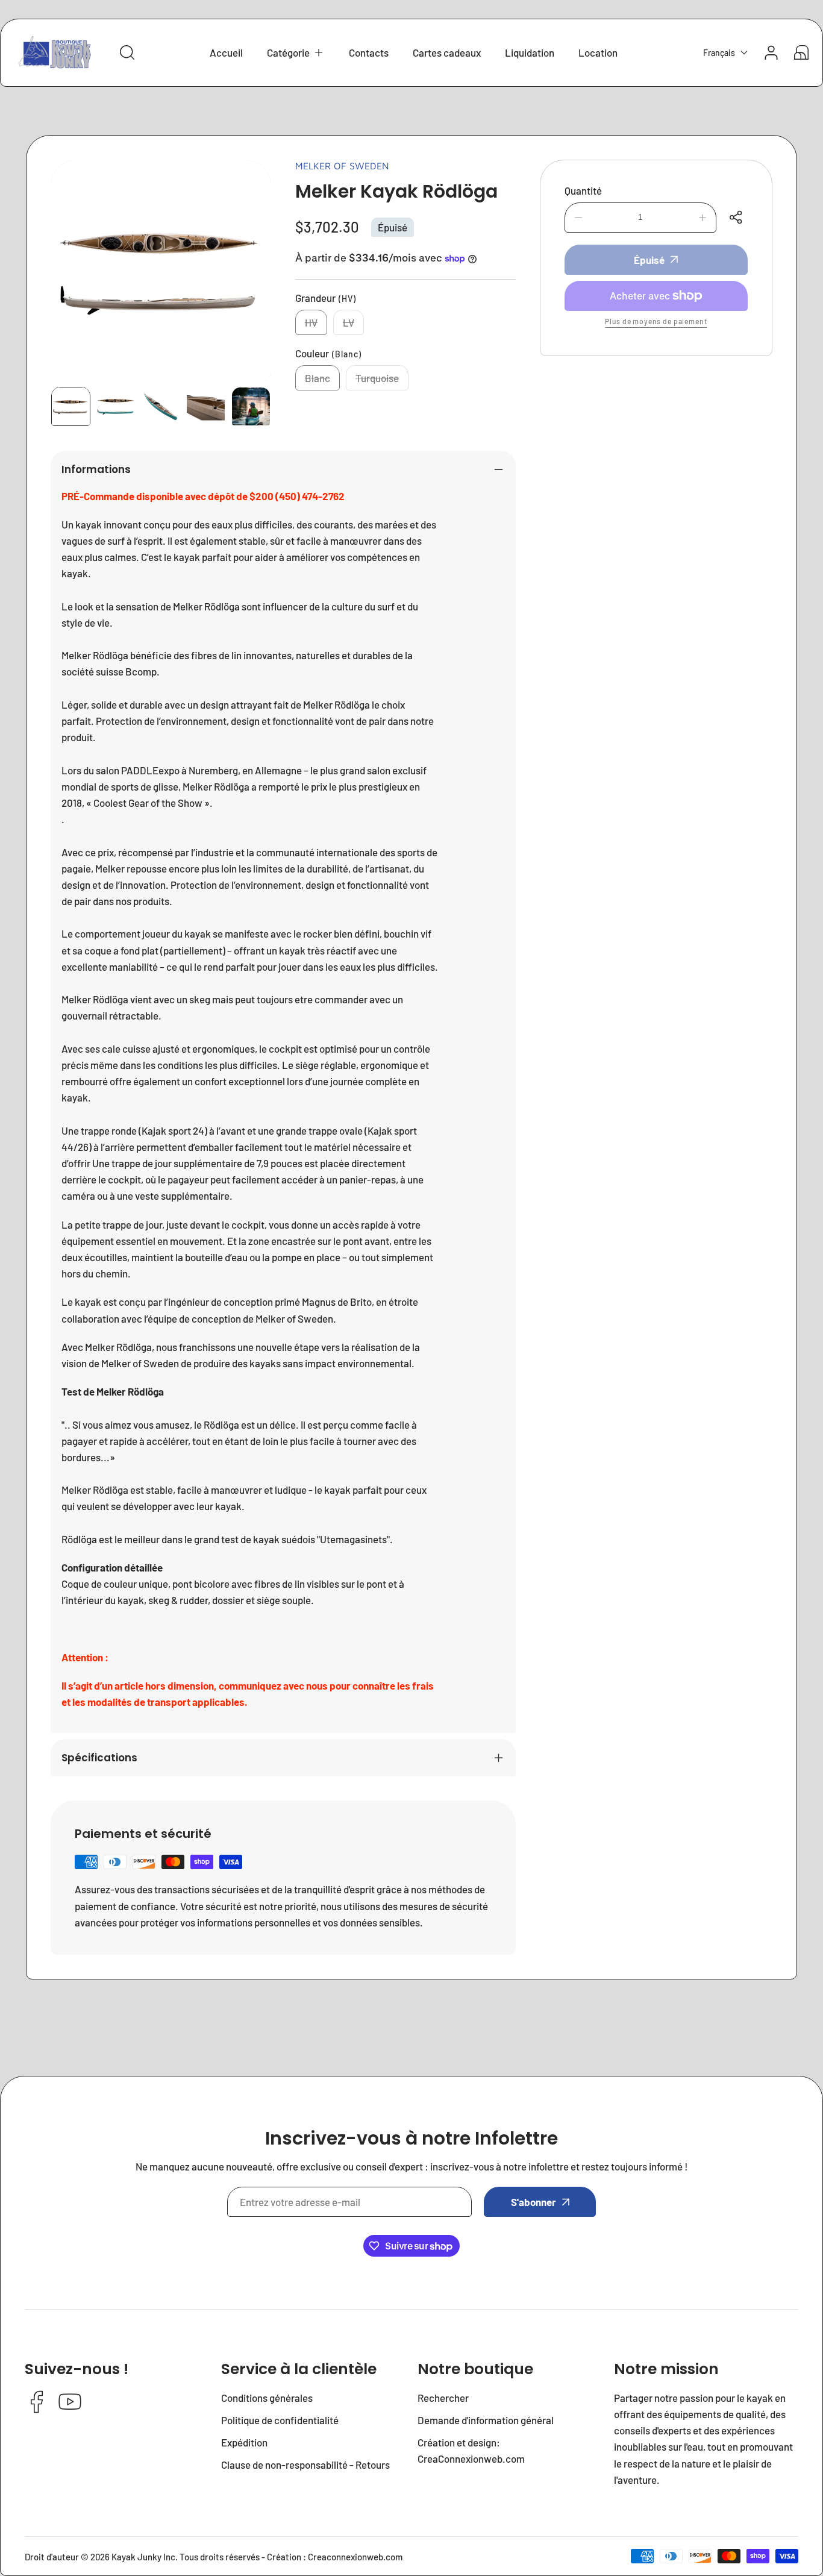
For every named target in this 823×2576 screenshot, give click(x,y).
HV (316, 326)
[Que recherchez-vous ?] (127, 52)
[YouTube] (70, 2403)
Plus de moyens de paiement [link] (656, 321)
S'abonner (534, 2202)
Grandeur (326, 298)
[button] (296, 53)
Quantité (583, 190)
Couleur (328, 353)
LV (353, 326)
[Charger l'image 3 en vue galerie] (161, 406)
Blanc (322, 381)
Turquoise (382, 381)
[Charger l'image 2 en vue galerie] (116, 406)
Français (719, 53)
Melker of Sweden (342, 166)
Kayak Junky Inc (143, 2557)
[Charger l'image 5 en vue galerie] (251, 406)
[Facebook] (37, 2403)
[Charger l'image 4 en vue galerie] (206, 406)
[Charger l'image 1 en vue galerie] (71, 406)
